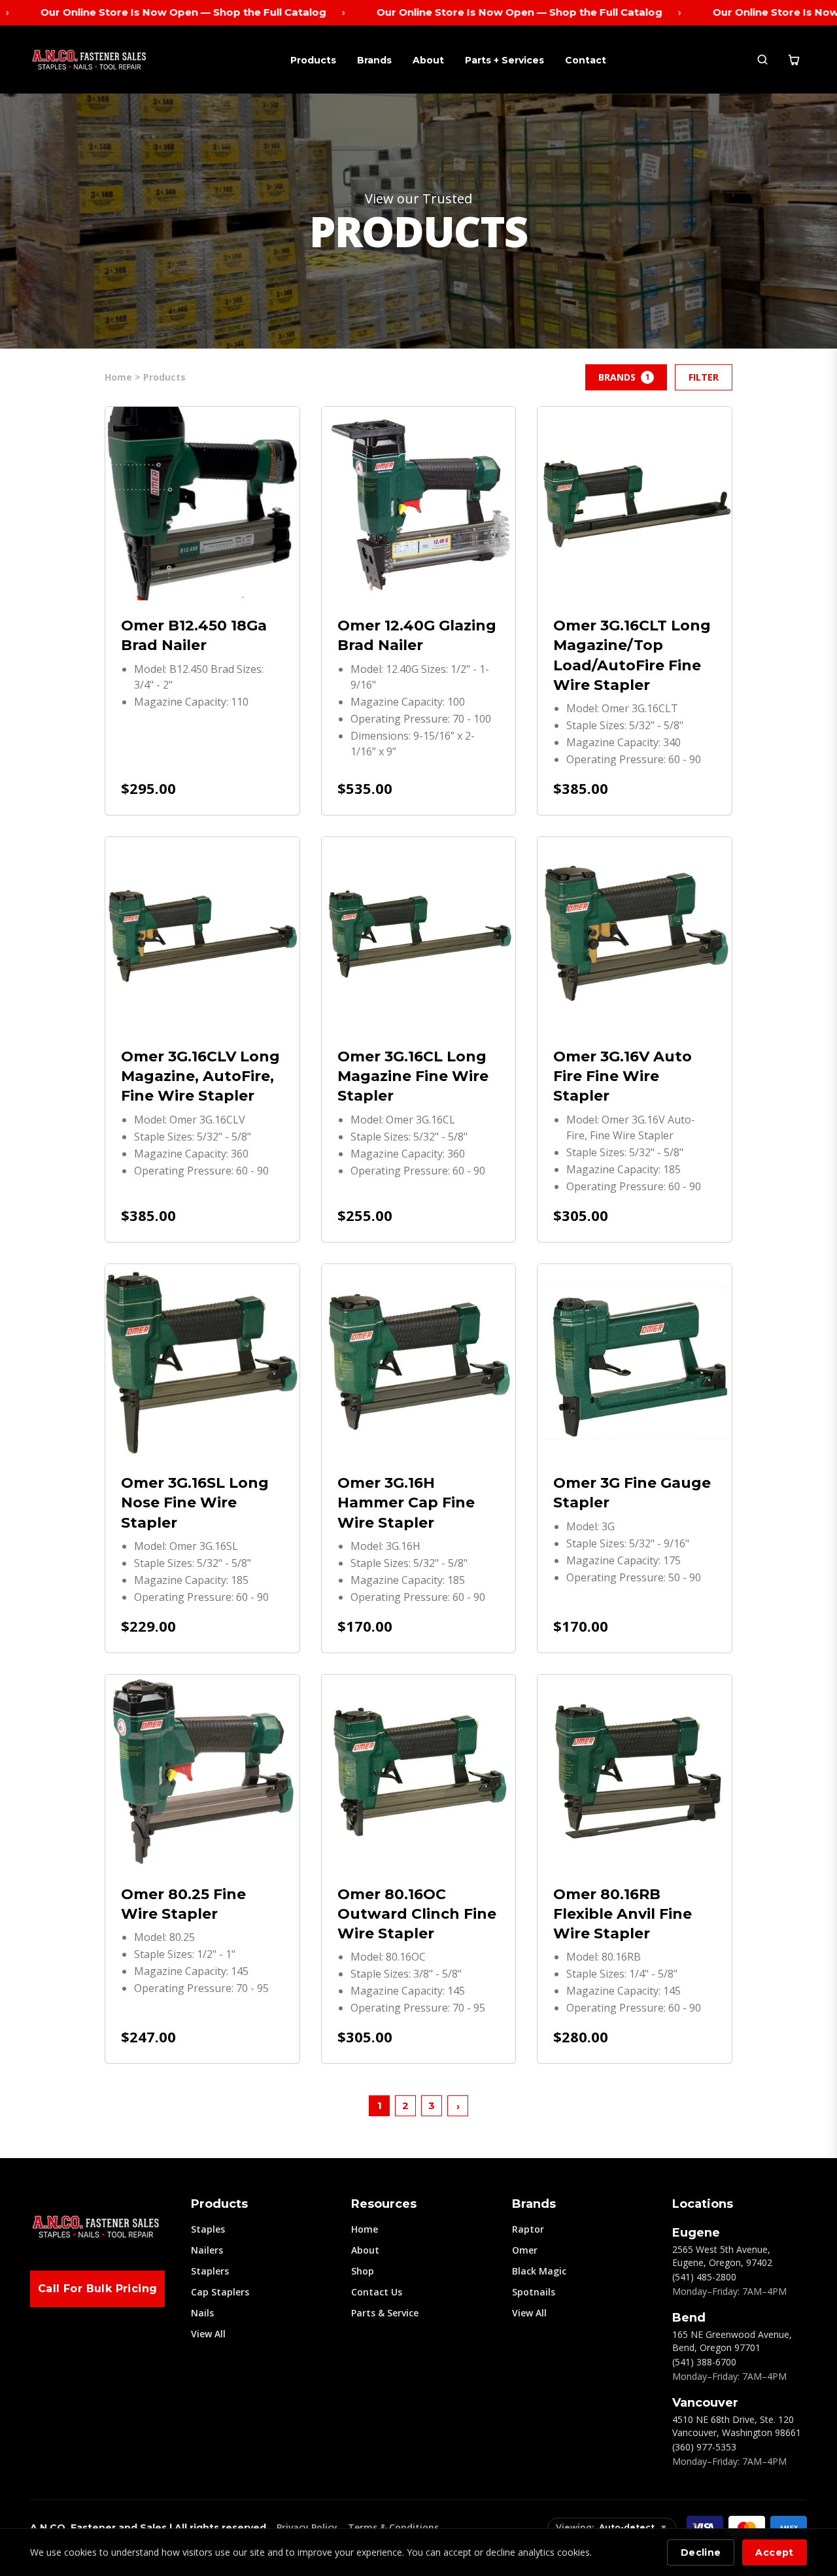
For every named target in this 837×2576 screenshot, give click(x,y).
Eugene (696, 2233)
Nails (202, 2313)
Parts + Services (504, 60)
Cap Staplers (220, 2292)
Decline (701, 2552)
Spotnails (534, 2292)
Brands (374, 60)
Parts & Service (385, 2313)
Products (313, 60)
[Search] (762, 60)
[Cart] (794, 60)
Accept (774, 2552)
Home (365, 2229)
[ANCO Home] (89, 60)
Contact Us (377, 2292)
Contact (586, 60)
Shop (363, 2271)
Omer (525, 2250)
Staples (208, 2229)
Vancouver (705, 2403)
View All (208, 2334)
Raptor (528, 2229)
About (428, 60)
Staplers (210, 2271)
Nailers (207, 2250)
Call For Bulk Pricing (97, 2289)
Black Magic (539, 2271)
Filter (704, 377)
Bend (689, 2318)
